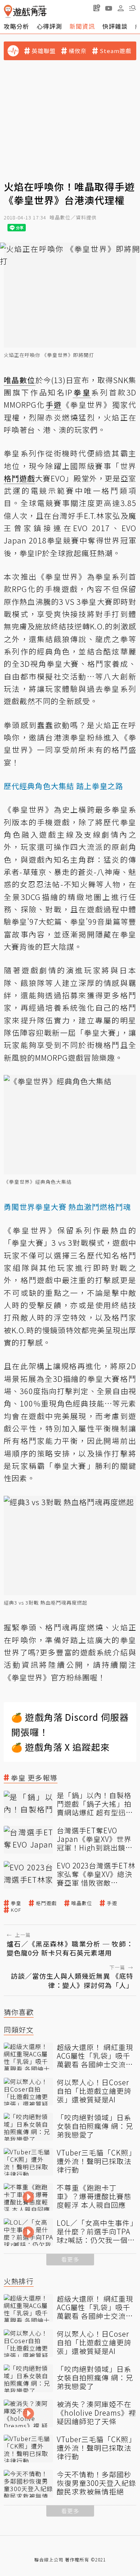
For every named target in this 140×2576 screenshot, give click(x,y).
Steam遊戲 (116, 51)
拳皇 (16, 1903)
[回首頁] (25, 11)
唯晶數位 (82, 1903)
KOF (16, 1910)
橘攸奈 (78, 51)
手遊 (112, 1903)
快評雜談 (115, 26)
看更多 (70, 2259)
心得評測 (49, 26)
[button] (133, 8)
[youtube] (109, 8)
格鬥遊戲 (46, 1903)
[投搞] (97, 8)
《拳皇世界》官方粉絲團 (47, 1677)
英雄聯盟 (44, 51)
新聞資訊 (82, 26)
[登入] (121, 8)
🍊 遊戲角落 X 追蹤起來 (60, 1747)
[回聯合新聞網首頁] (8, 11)
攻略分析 (16, 26)
